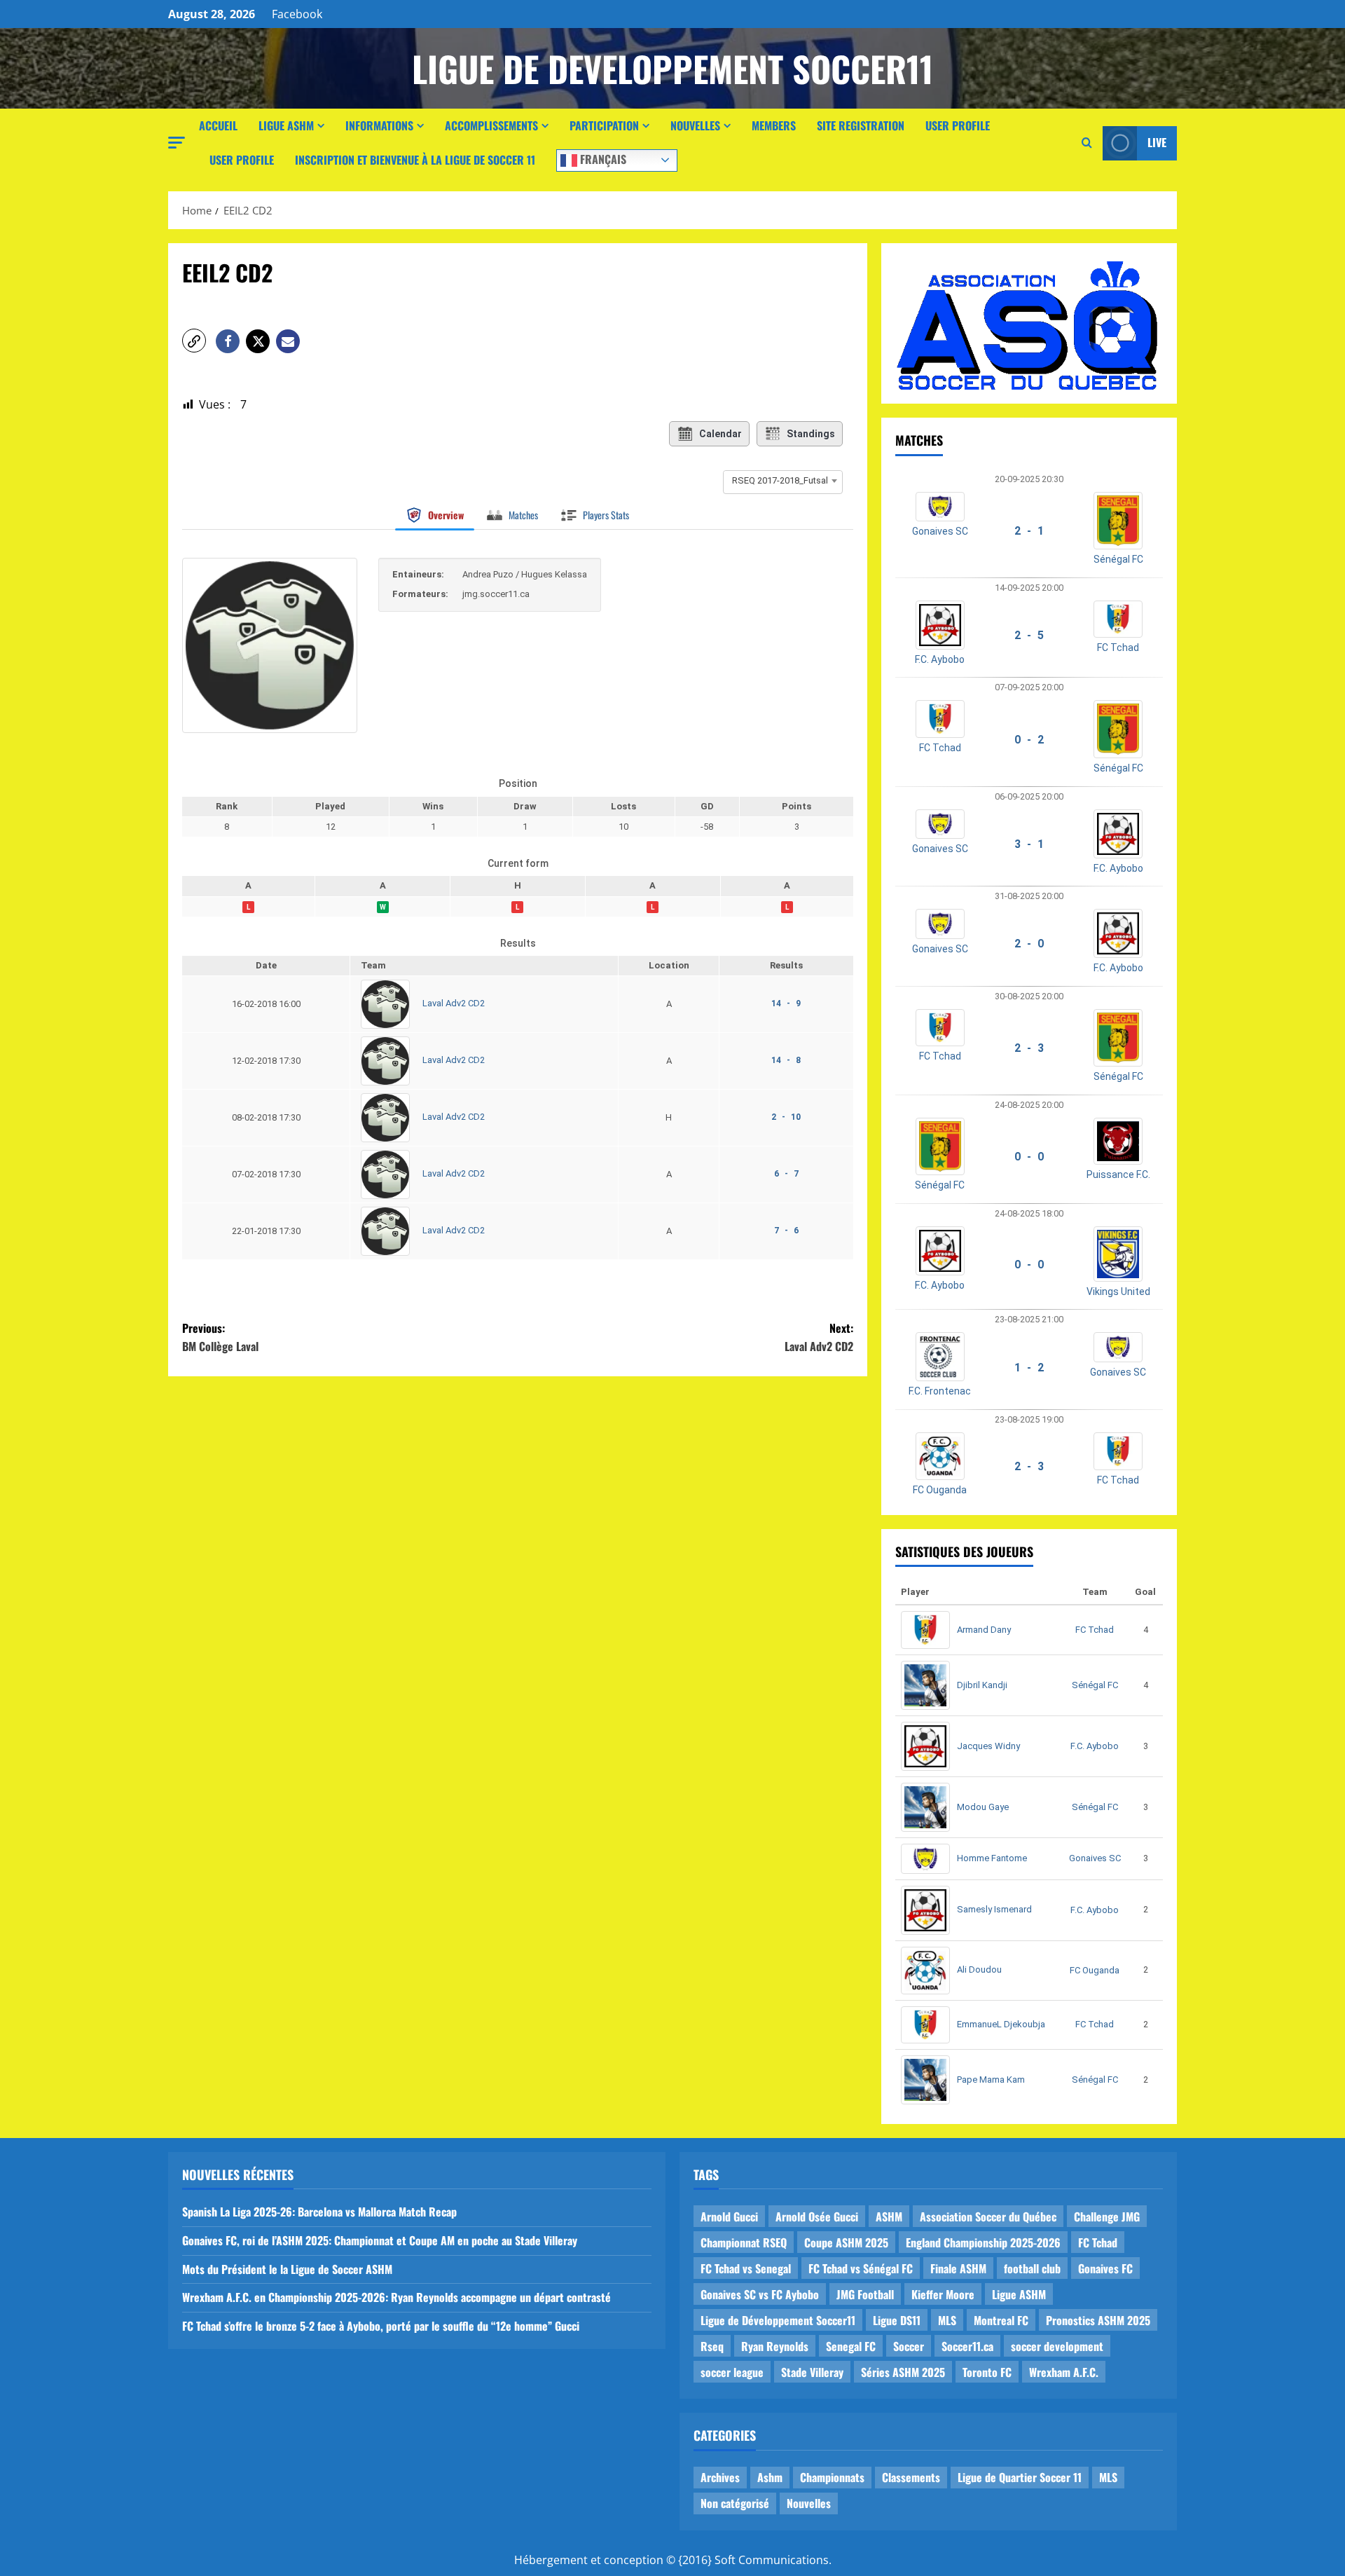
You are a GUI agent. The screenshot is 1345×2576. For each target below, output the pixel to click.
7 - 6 (786, 1231)
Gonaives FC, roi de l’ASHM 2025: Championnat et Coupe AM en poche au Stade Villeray (380, 2240)
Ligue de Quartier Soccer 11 (1020, 2477)
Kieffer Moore (943, 2294)
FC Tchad (1118, 648)
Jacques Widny (988, 1746)
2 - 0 (1029, 944)
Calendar (720, 434)
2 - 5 (1029, 635)
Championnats (832, 2477)
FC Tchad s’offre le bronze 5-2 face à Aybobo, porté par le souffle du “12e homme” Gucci (381, 2326)
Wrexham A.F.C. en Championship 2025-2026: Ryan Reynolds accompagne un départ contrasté (396, 2297)
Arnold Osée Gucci (817, 2217)
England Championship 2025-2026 (983, 2242)
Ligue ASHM (286, 125)
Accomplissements (491, 125)
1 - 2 (1029, 1368)
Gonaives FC (1105, 2268)
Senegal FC (851, 2346)
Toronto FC (987, 2372)
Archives (720, 2477)
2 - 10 (786, 1117)
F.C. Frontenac (940, 1391)
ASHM (889, 2217)
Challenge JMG (1107, 2217)
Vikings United (1118, 1292)
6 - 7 (786, 1174)
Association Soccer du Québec (988, 2217)
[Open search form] (1087, 143)
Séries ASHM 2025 (903, 2372)
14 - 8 (786, 1060)
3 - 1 (1029, 844)
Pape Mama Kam (991, 2080)
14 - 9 (786, 1003)
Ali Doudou (979, 1969)
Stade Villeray (812, 2372)
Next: (819, 1337)
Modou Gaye (983, 1807)
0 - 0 (1029, 1157)
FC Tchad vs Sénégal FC (861, 2268)
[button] (177, 143)
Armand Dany (984, 1630)
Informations (379, 125)
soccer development (1057, 2346)
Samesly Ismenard (994, 1909)
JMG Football (865, 2294)
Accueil (218, 125)
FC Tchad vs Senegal (746, 2268)
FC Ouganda (940, 1490)
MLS (947, 2320)
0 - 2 (1029, 740)
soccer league (732, 2372)
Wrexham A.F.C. (1064, 2372)
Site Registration (861, 125)
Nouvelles (695, 125)
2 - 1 (1029, 531)
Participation (604, 125)
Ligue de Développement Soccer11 (778, 2320)
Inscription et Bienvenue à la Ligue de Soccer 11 (415, 160)
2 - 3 (1029, 1048)
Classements (911, 2477)
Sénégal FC (1118, 559)
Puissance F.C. (1118, 1174)
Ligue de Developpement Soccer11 (672, 68)
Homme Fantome (992, 1858)
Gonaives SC (940, 531)
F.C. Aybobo (940, 659)
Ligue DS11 (897, 2320)
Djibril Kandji (982, 1685)
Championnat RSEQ (744, 2242)
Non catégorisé (735, 2503)
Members (774, 125)
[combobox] (783, 481)
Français (602, 158)
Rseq (712, 2346)
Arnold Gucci (729, 2217)
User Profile (958, 125)
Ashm (770, 2477)
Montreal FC (1001, 2320)
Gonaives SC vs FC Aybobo (760, 2294)
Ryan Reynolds (775, 2346)
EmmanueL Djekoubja (1001, 2024)
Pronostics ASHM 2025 (1098, 2320)
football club (1032, 2268)
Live (1157, 142)
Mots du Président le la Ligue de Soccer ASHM (287, 2269)
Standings (811, 434)
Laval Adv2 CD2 (454, 1004)
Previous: (220, 1337)
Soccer (909, 2346)
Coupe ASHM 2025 (846, 2242)
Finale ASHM (958, 2268)
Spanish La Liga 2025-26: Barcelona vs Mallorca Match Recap (319, 2212)
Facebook (297, 14)
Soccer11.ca (967, 2346)
